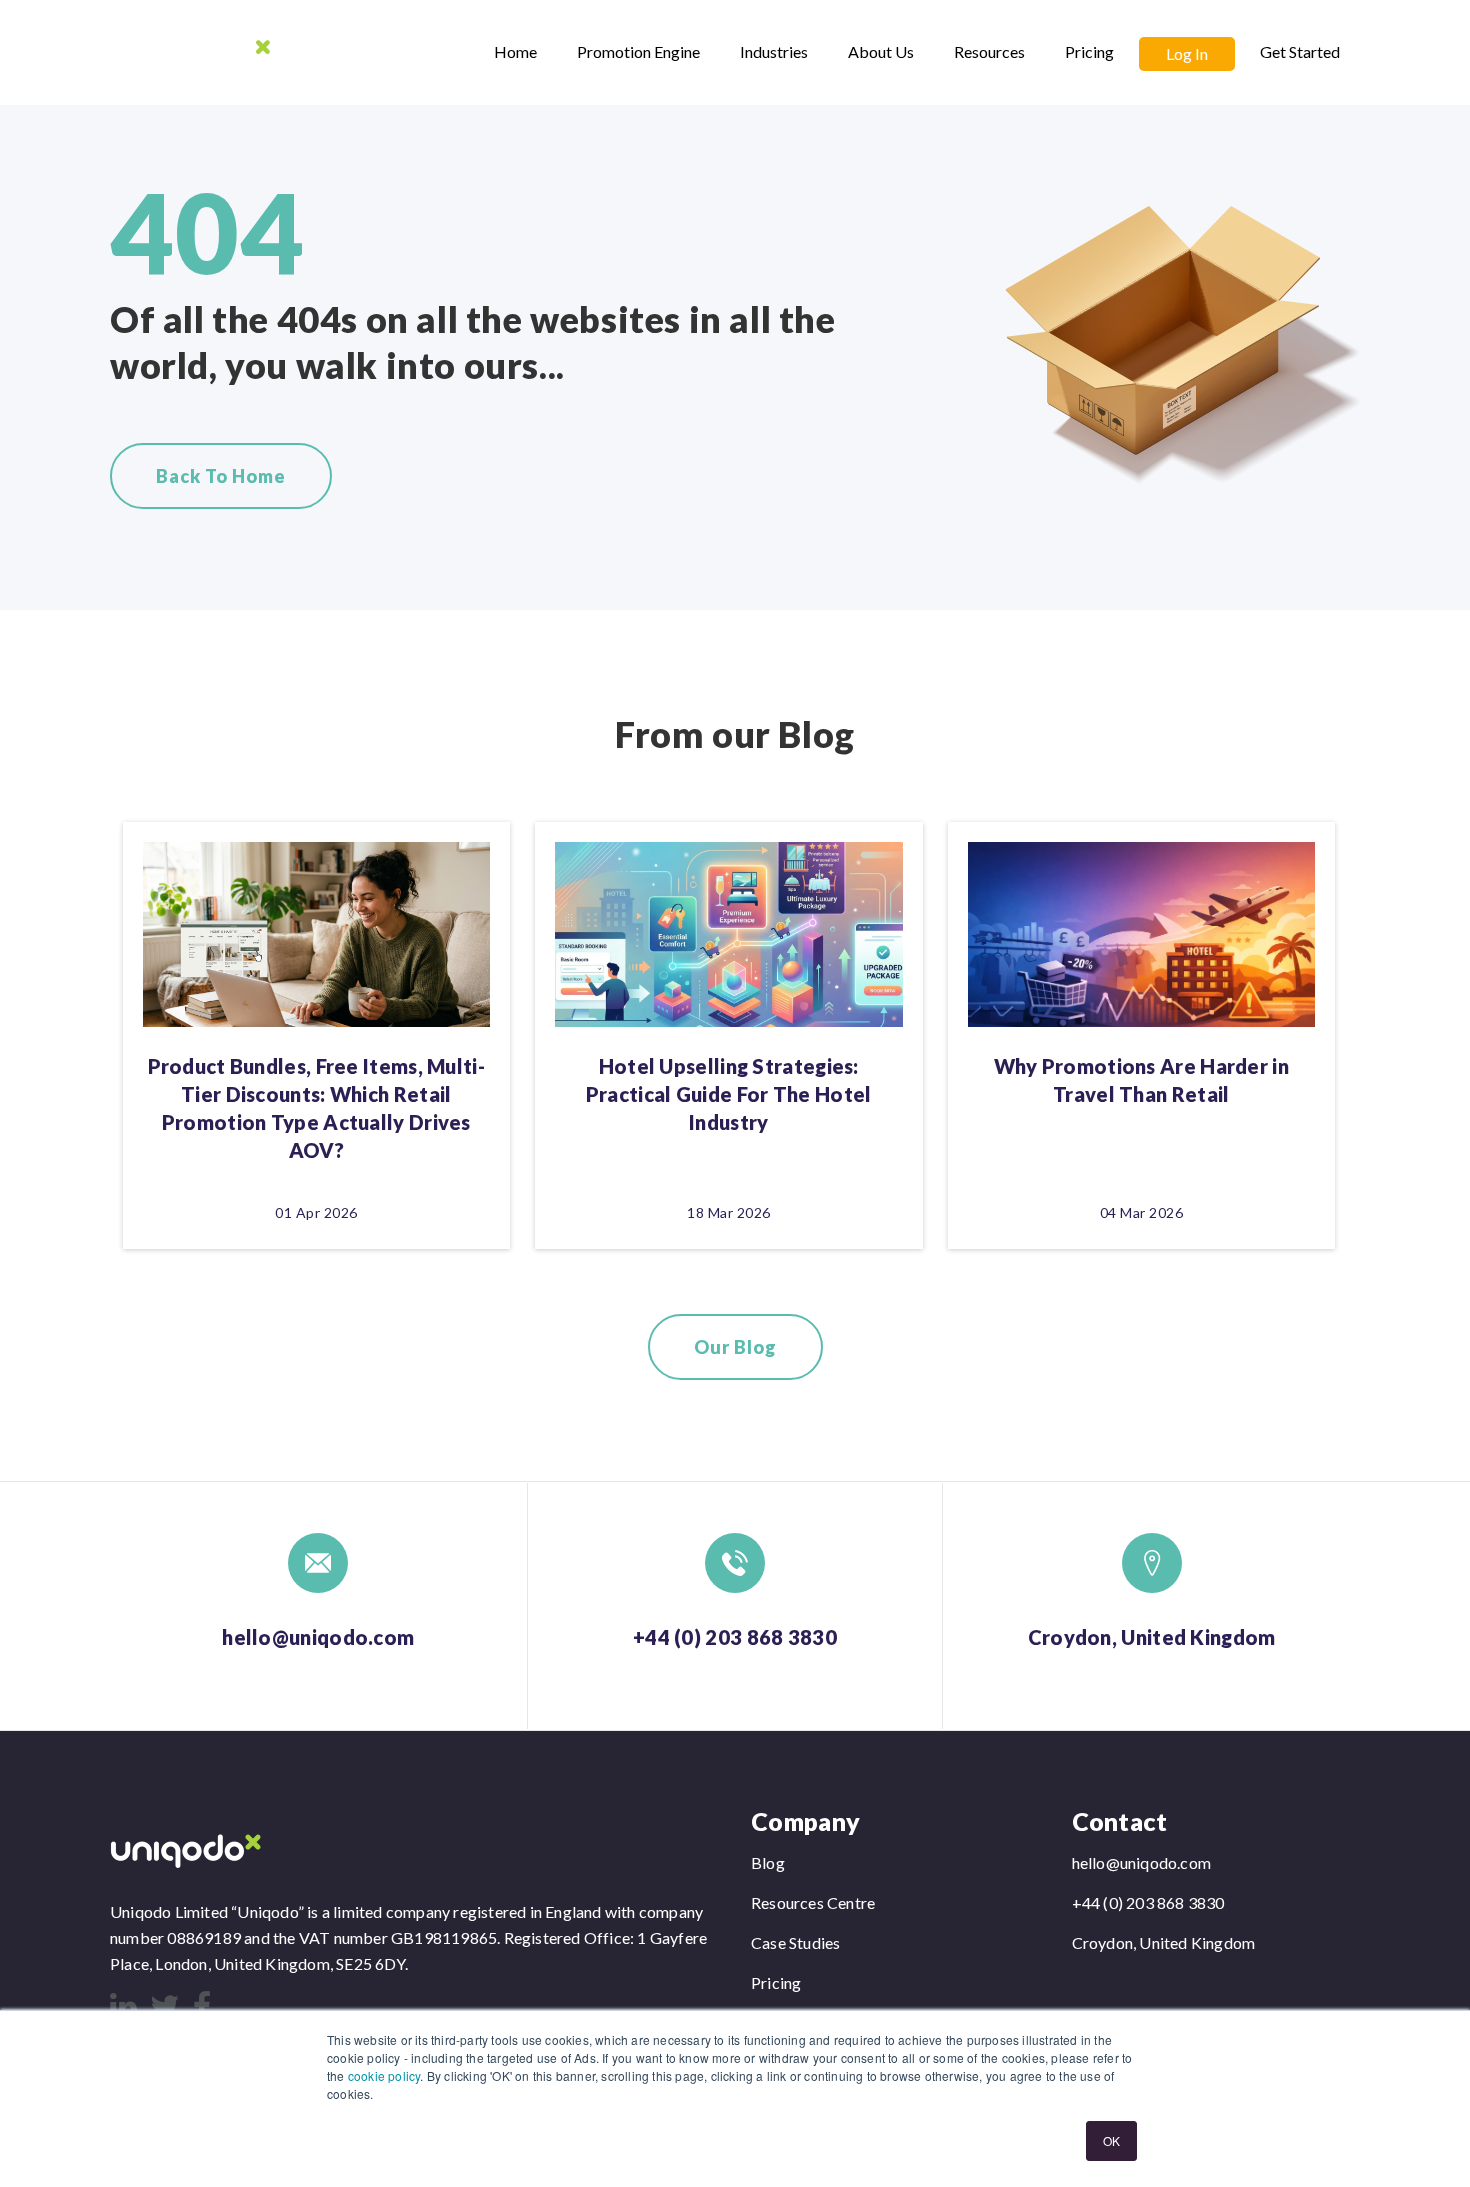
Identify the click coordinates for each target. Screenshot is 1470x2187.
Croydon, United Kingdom (1152, 1637)
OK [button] (1111, 2140)
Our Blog (735, 1347)
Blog (768, 1862)
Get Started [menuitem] (1300, 51)
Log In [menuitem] (1187, 53)
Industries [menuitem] (774, 51)
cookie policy (384, 2075)
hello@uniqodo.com (318, 1637)
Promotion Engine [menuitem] (638, 51)
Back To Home (221, 476)
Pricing (776, 1982)
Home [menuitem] (515, 51)
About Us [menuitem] (881, 51)
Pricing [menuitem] (1089, 51)
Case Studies (795, 1942)
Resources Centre (813, 1902)
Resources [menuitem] (989, 51)
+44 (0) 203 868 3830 (735, 1637)
